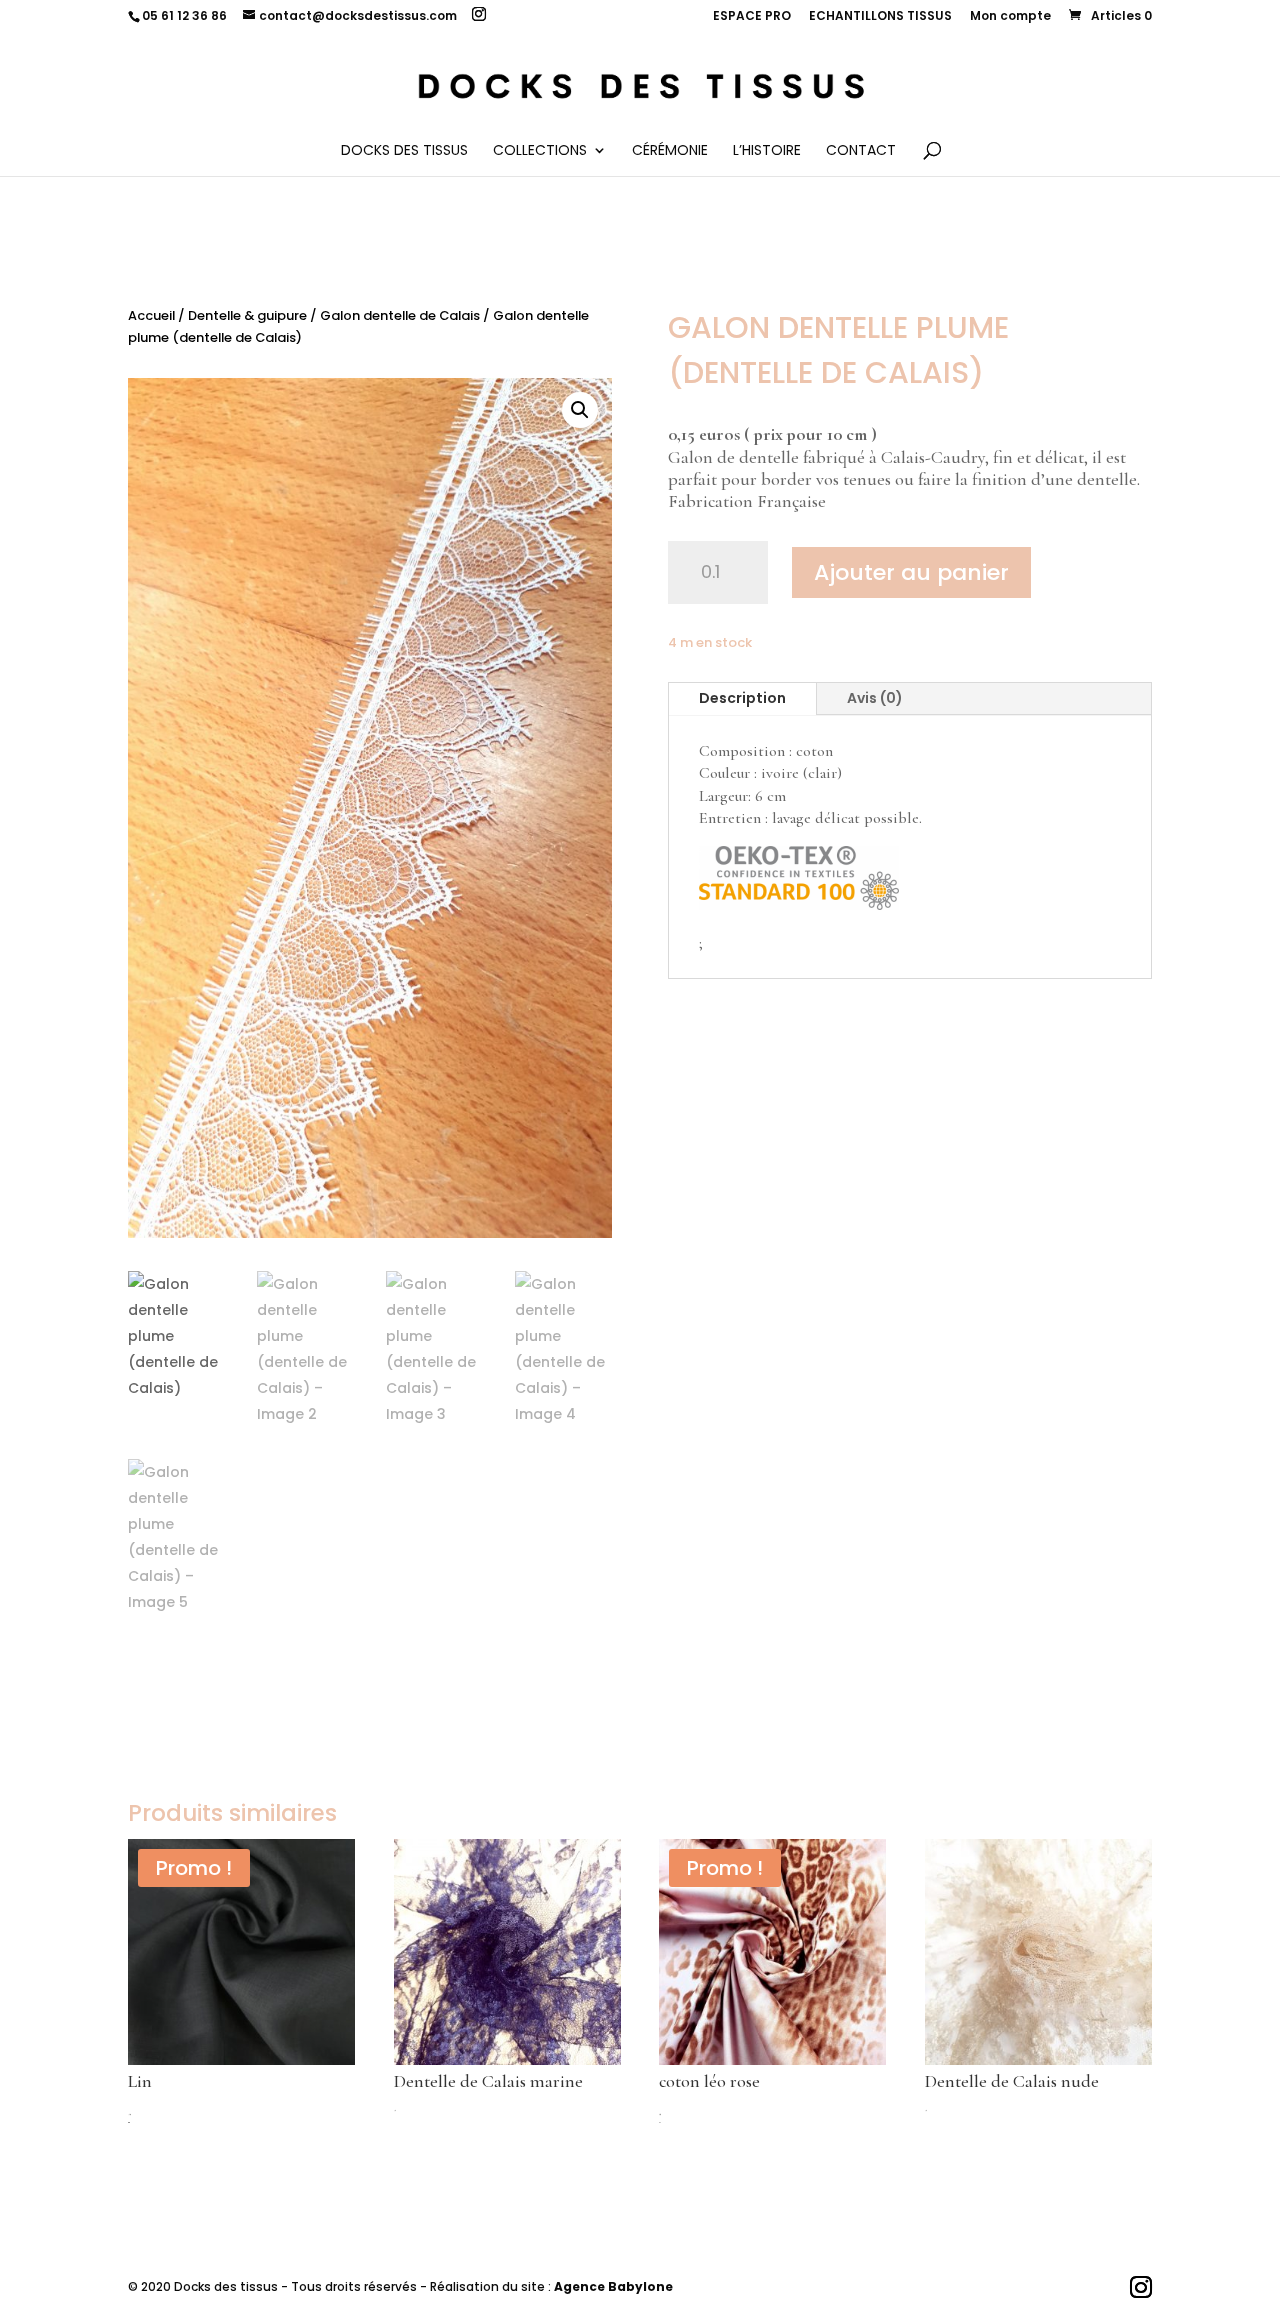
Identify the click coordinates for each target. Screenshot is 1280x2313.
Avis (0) (875, 698)
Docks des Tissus (404, 151)
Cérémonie (670, 151)
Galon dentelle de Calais (400, 315)
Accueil (151, 315)
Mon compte (1010, 17)
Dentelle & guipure (247, 315)
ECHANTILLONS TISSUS (880, 17)
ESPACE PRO (752, 17)
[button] (580, 410)
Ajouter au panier (911, 572)
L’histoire (767, 151)
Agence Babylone (613, 2286)
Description (742, 698)
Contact (861, 151)
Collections (540, 151)
